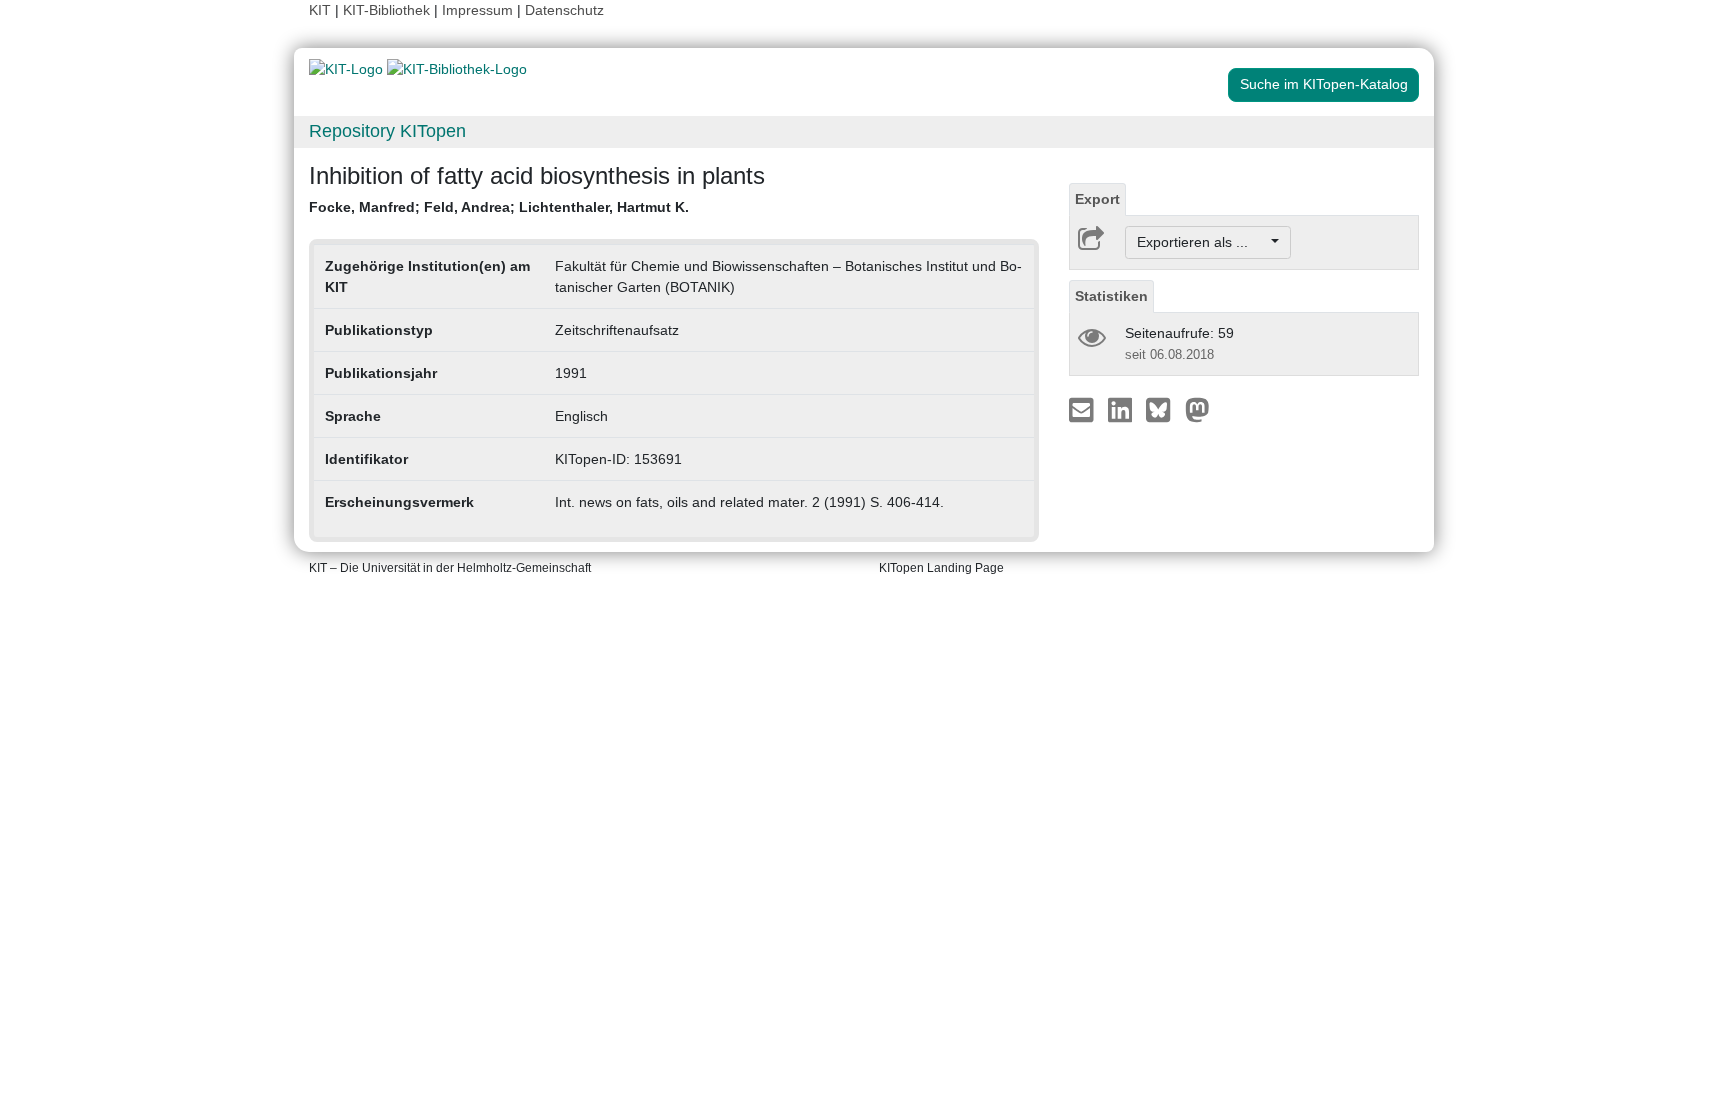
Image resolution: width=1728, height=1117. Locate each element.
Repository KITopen (387, 131)
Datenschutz (564, 10)
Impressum (477, 10)
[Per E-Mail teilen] (1083, 409)
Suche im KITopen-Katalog (1324, 84)
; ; (499, 207)
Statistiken (1111, 296)
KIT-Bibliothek (388, 10)
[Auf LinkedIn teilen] (1122, 409)
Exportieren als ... (1202, 242)
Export (1097, 199)
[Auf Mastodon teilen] (1197, 409)
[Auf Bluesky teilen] (1163, 409)
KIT (320, 10)
